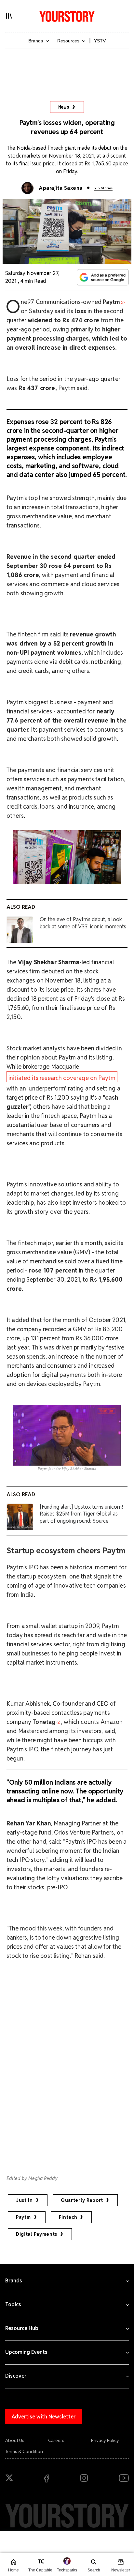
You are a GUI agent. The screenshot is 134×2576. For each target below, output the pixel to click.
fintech (68, 2217)
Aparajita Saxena (61, 188)
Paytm (23, 2217)
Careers (56, 2440)
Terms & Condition (24, 2451)
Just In (24, 2200)
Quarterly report (82, 2200)
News (64, 107)
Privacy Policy (105, 2440)
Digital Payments (37, 2234)
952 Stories (103, 188)
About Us (15, 2440)
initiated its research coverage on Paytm (62, 1078)
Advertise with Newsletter (44, 2417)
